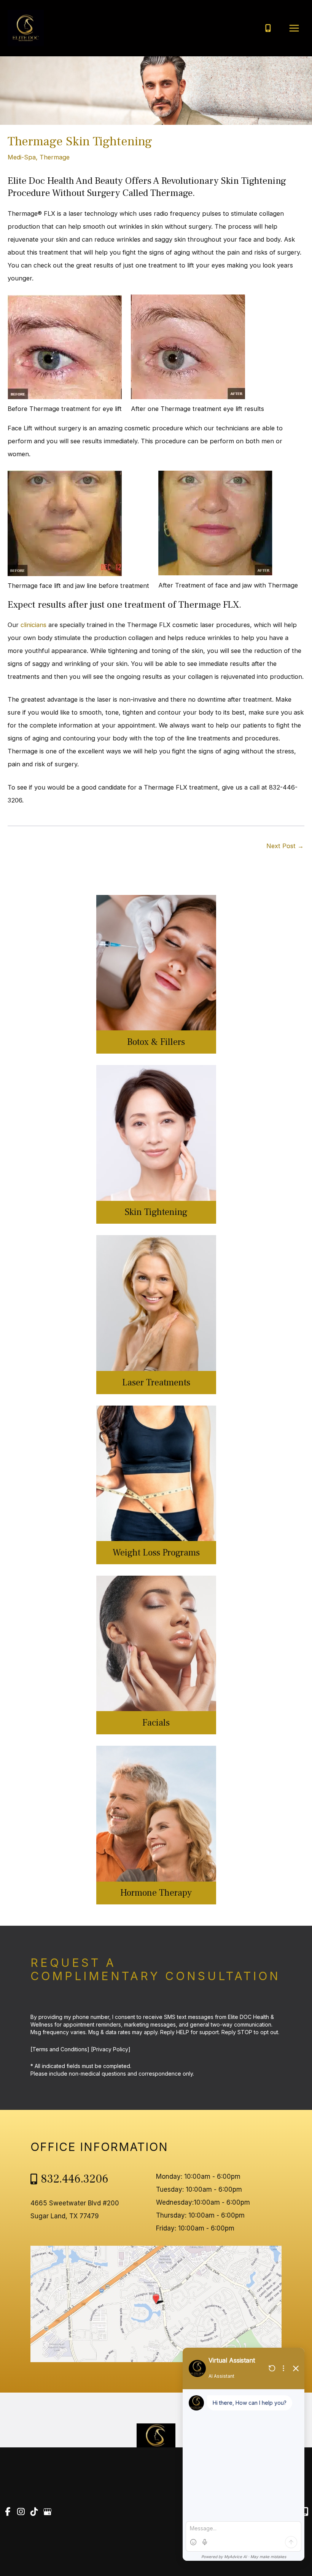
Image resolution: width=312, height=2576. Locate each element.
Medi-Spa (22, 157)
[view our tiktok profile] (34, 2512)
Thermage (55, 157)
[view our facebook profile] (8, 2512)
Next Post (285, 846)
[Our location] (305, 2512)
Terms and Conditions (60, 2049)
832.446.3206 (75, 2179)
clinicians (33, 625)
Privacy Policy (111, 2049)
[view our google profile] (48, 2512)
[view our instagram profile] (21, 2512)
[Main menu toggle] (294, 28)
